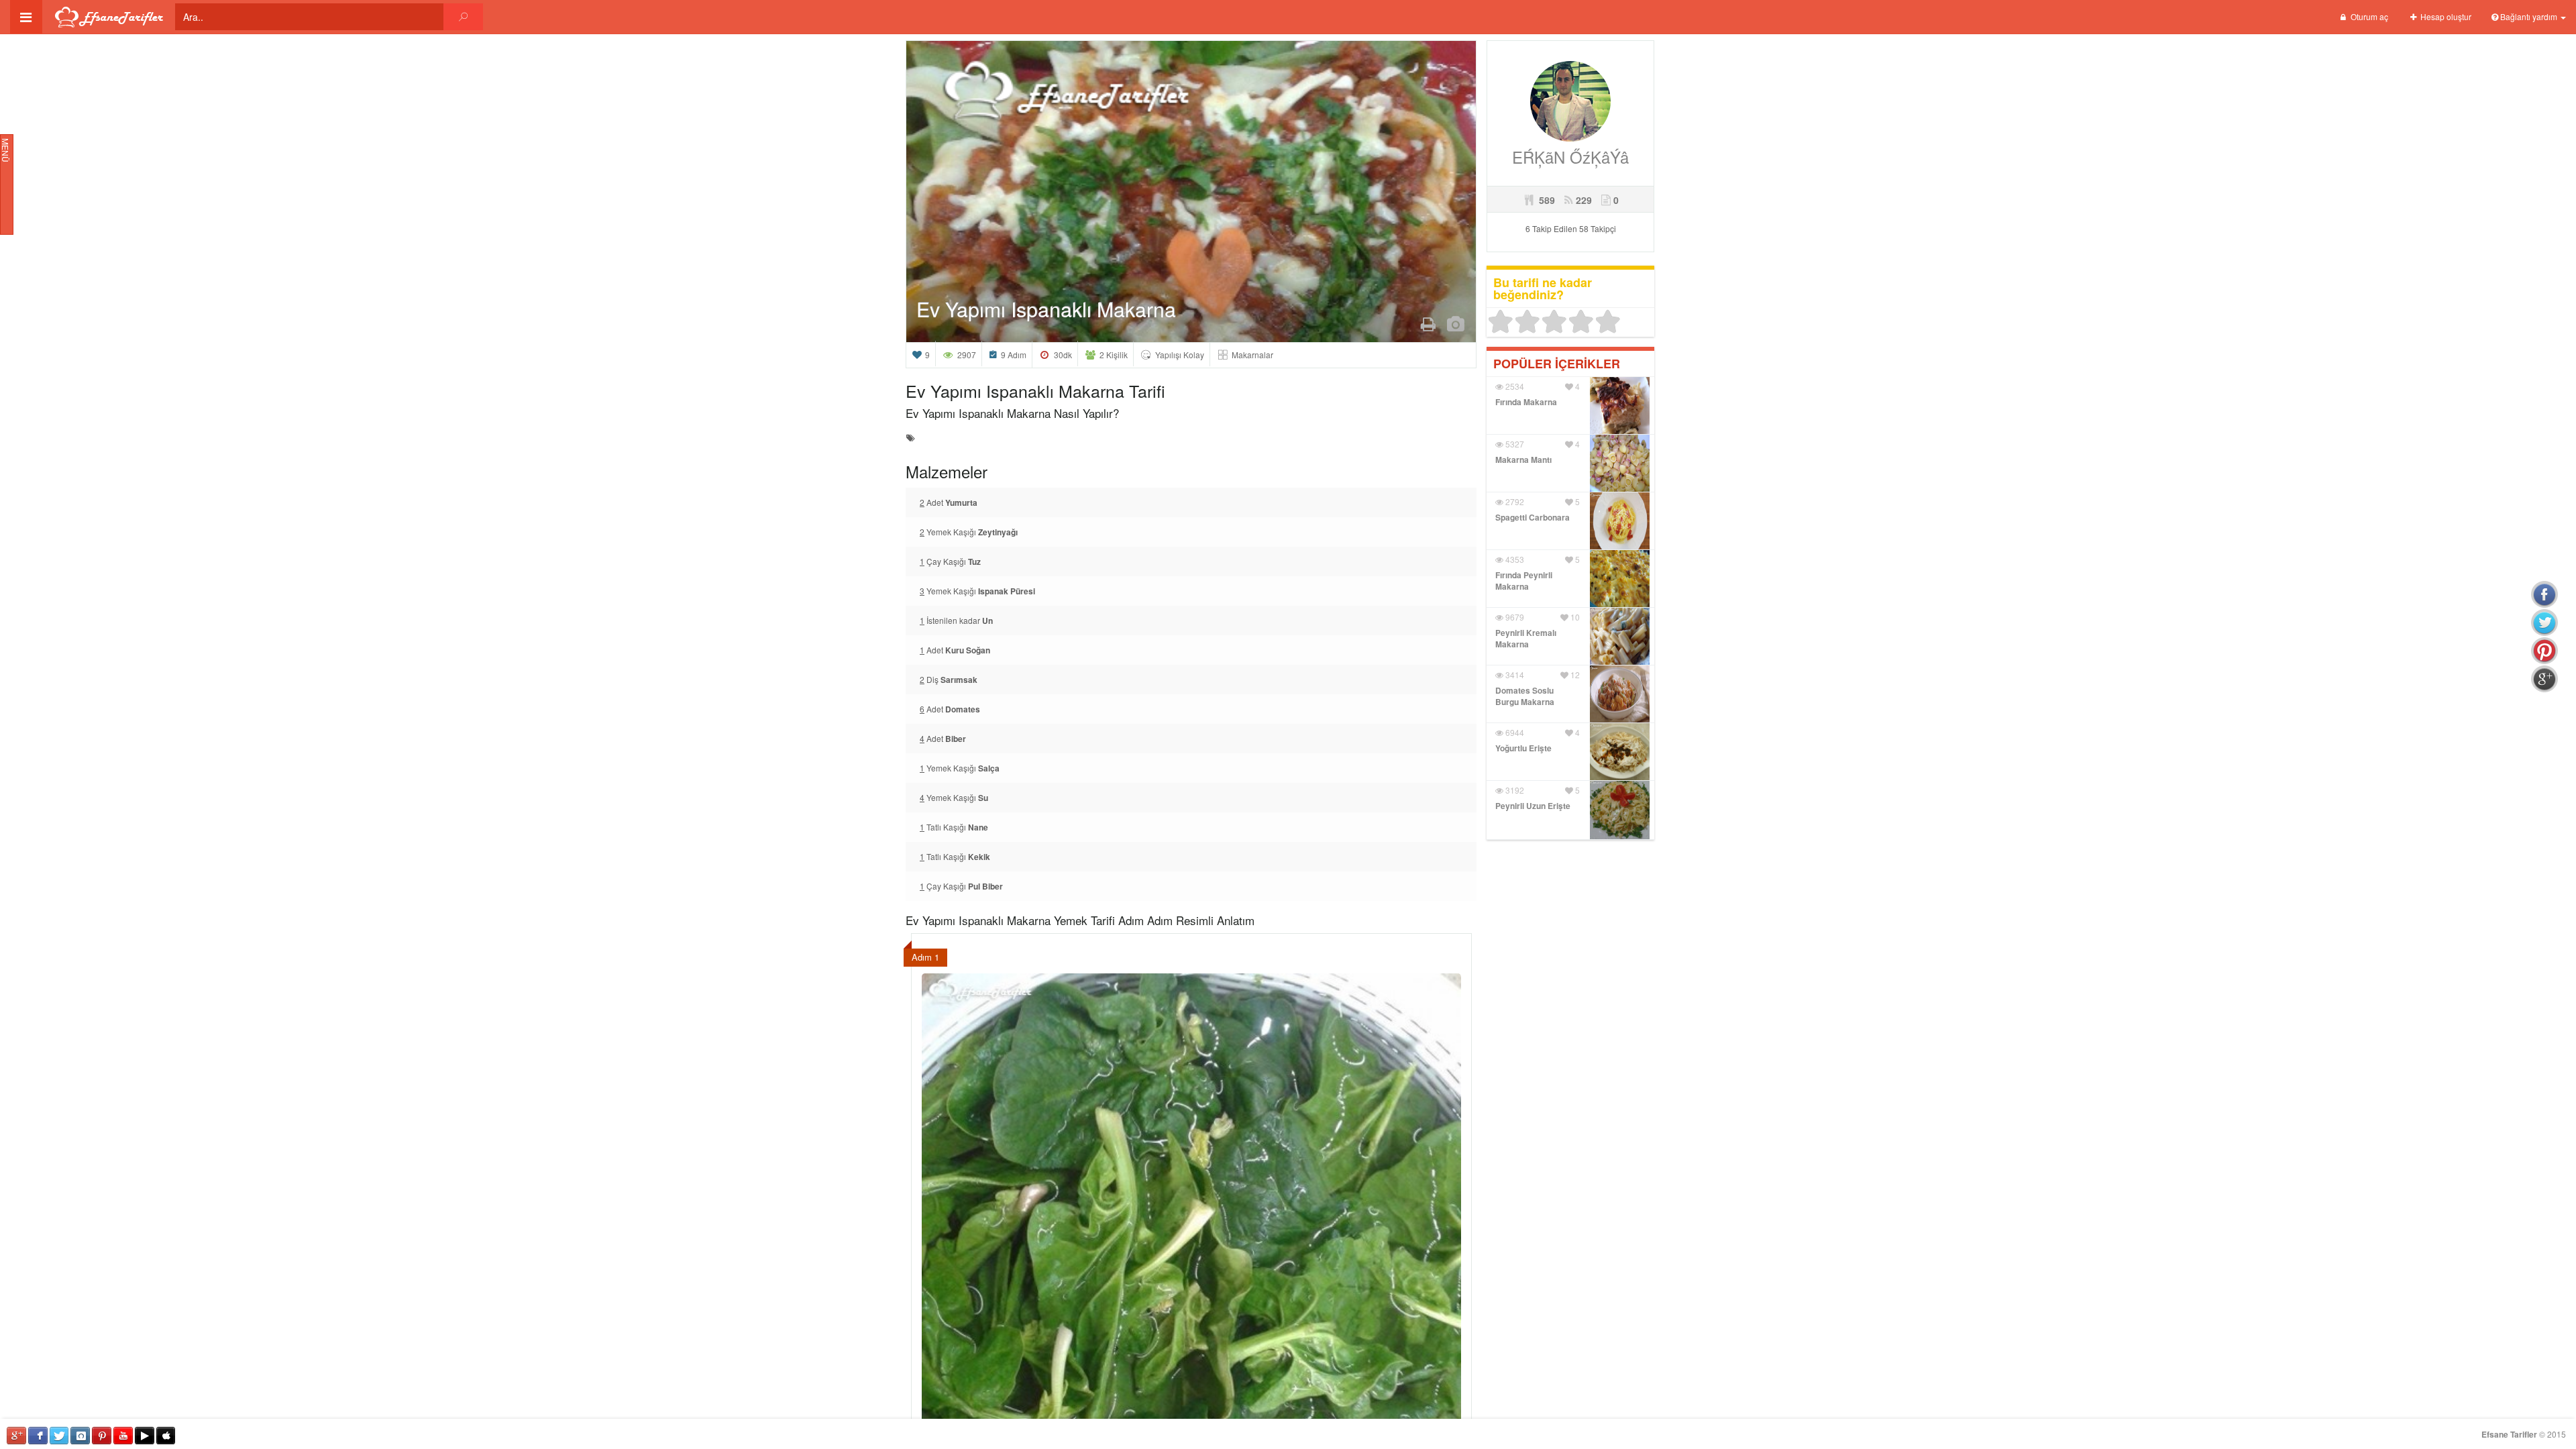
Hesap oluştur (2445, 16)
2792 (1514, 501)
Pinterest (102, 1436)
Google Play (145, 1436)
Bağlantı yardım (2529, 16)
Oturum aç (2368, 16)
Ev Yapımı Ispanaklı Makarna (1046, 309)
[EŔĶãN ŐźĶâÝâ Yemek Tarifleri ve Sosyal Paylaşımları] (1570, 100)
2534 (1514, 386)
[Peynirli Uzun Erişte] (1620, 809)
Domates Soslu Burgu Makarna (1525, 696)
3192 (1514, 790)
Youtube (123, 1436)
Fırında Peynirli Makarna (1524, 581)
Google (16, 1436)
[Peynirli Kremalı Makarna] (1620, 634)
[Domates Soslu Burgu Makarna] (1620, 692)
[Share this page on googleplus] (2544, 679)
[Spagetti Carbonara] (1620, 519)
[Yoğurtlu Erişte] (1620, 750)
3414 (1514, 675)
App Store (166, 1436)
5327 (1514, 444)
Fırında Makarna (1526, 402)
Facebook (38, 1436)
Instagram (80, 1436)
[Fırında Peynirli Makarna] (1620, 577)
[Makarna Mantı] (1620, 461)
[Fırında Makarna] (1620, 404)
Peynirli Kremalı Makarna (1526, 638)
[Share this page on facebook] (2544, 594)
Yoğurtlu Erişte (1523, 748)
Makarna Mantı (1523, 460)
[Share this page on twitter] (2544, 623)
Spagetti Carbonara (1533, 517)
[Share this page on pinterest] (2544, 651)
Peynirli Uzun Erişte (1533, 806)
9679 (1514, 617)
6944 (1514, 732)
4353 (1514, 559)
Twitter (59, 1436)
